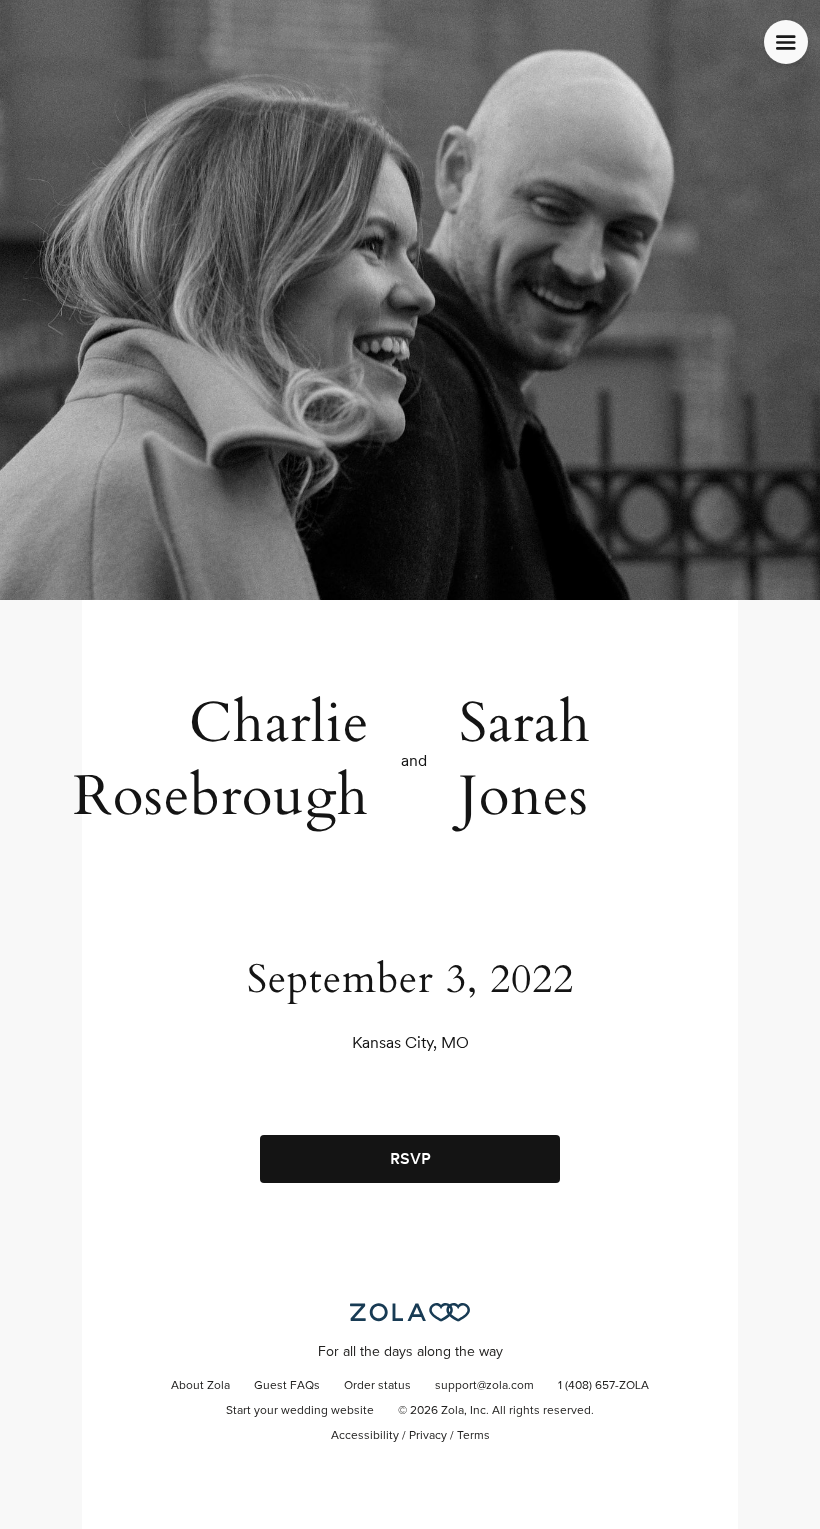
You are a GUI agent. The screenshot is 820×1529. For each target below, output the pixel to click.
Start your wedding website (300, 1411)
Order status (377, 1386)
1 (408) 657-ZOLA (603, 1386)
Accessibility (365, 1436)
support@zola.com (484, 1386)
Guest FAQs (287, 1386)
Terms (473, 1436)
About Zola (200, 1386)
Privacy (428, 1436)
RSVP (410, 1158)
